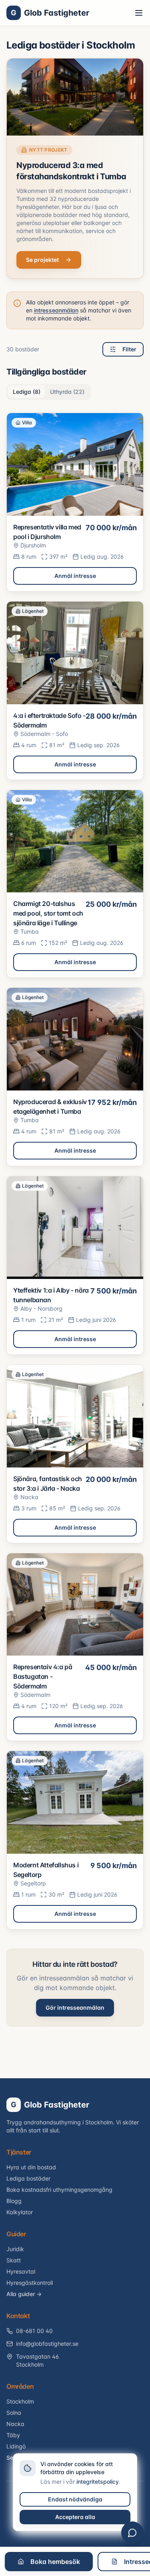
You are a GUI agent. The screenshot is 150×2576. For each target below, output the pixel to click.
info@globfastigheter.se (47, 2344)
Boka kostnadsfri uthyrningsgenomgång (59, 2190)
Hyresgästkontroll (30, 2283)
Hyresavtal (21, 2271)
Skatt (14, 2260)
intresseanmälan (56, 310)
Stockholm (20, 2401)
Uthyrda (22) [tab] (67, 392)
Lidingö (16, 2446)
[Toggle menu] (139, 13)
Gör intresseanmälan (75, 2007)
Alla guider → (24, 2294)
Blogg (14, 2201)
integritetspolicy (98, 2482)
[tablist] (49, 392)
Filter (129, 349)
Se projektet (42, 260)
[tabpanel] (75, 1171)
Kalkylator (20, 2212)
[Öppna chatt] (132, 2533)
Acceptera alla (75, 2517)
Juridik (15, 2249)
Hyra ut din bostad (31, 2167)
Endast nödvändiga (75, 2499)
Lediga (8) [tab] (27, 392)
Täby (13, 2435)
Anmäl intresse (75, 576)
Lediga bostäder (28, 2178)
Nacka (15, 2424)
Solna (14, 2413)
